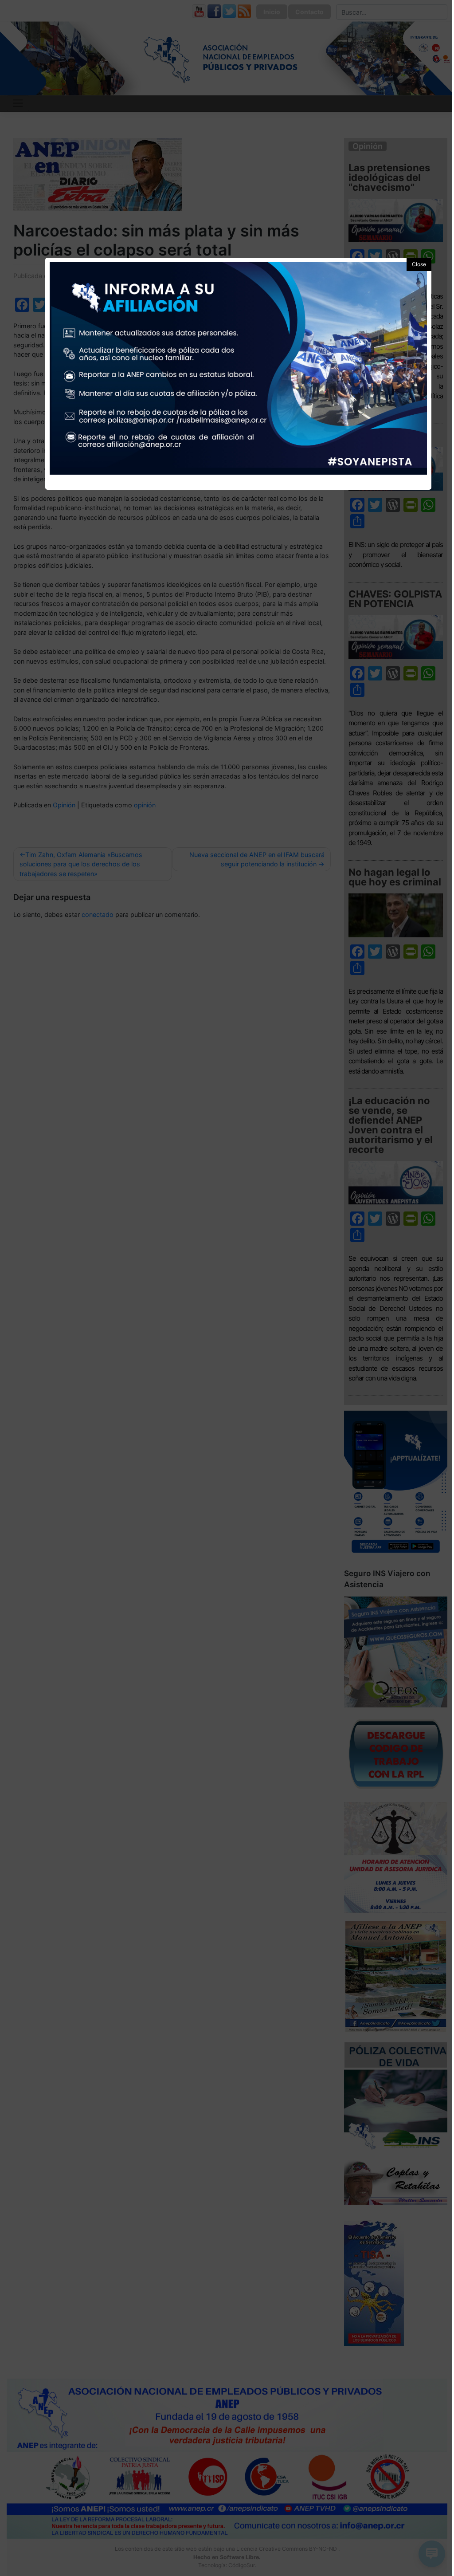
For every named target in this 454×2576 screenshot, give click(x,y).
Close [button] (419, 264)
